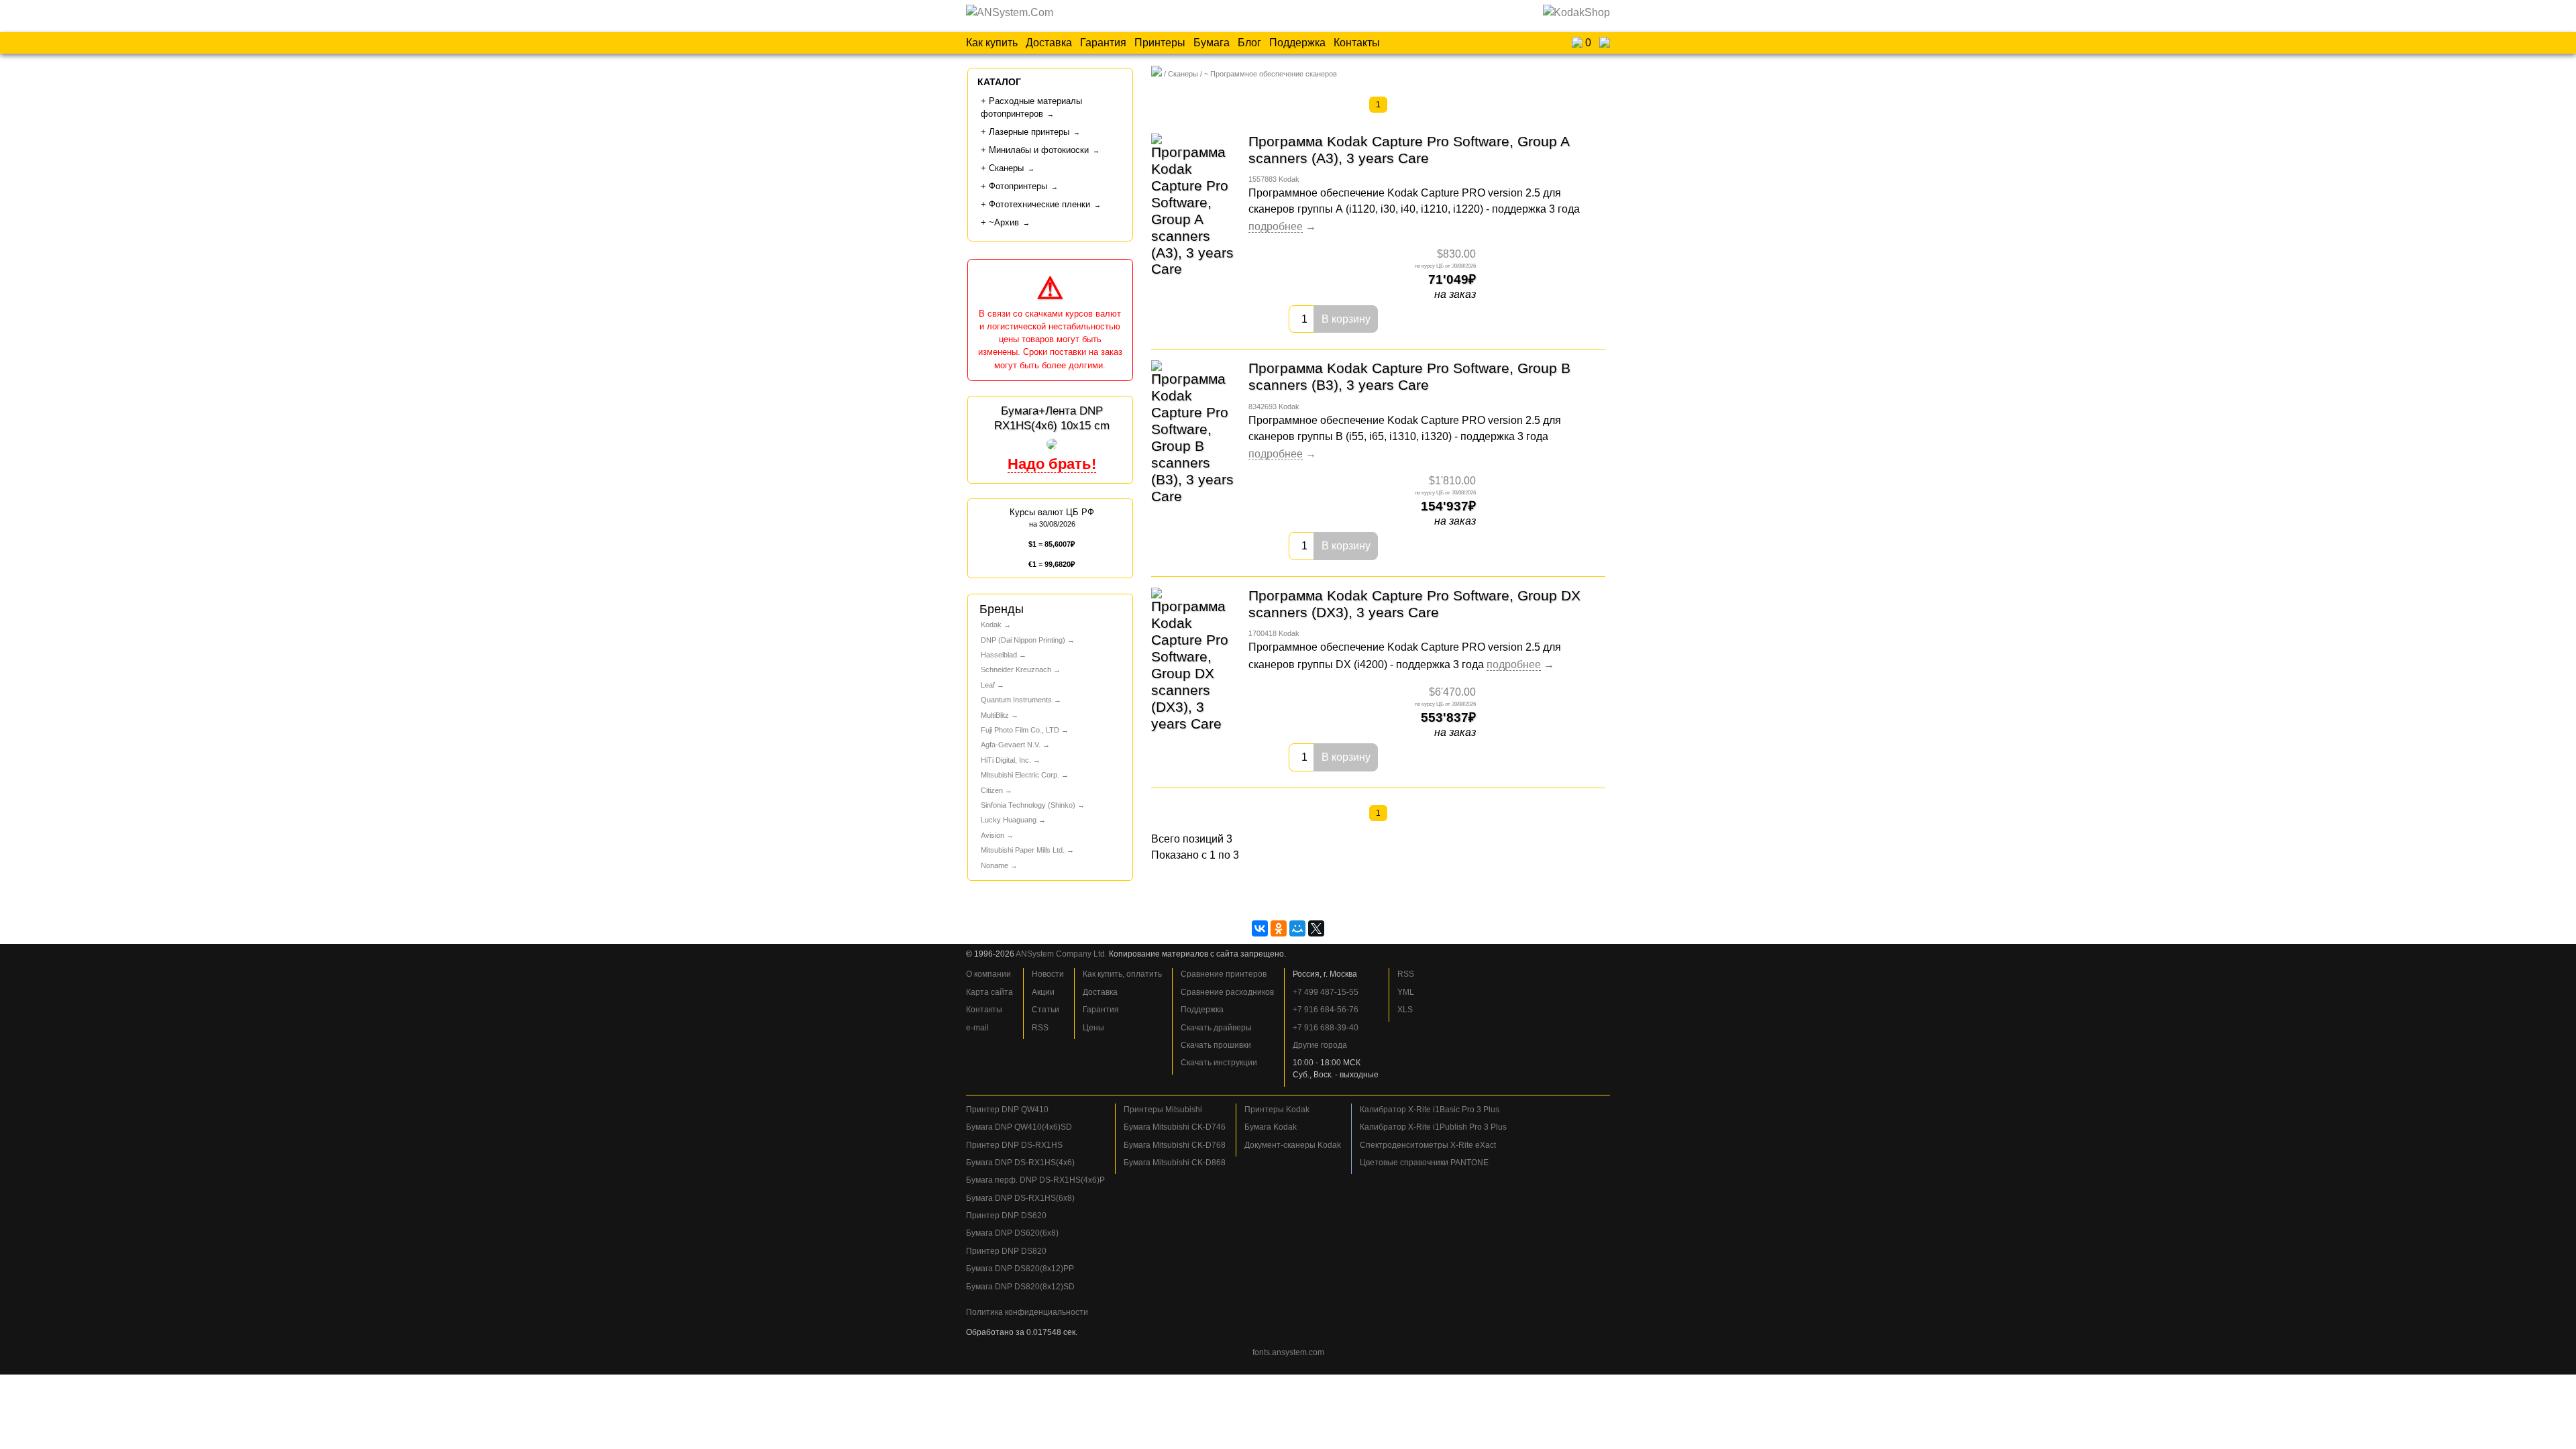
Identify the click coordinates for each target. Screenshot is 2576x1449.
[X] (1316, 928)
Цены (1093, 1028)
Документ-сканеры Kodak (1293, 1145)
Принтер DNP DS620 (1006, 1216)
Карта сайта (989, 992)
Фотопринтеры (1018, 186)
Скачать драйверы (1216, 1028)
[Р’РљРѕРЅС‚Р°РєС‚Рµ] (1260, 928)
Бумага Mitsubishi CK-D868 (1175, 1163)
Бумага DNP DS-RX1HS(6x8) (1020, 1198)
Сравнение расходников (1227, 992)
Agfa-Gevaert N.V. (1011, 745)
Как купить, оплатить (1122, 974)
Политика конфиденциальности (1027, 1312)
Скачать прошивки (1216, 1045)
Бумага (1212, 43)
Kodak (991, 625)
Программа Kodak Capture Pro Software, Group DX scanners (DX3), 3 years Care (1414, 604)
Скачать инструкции (1219, 1063)
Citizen (992, 790)
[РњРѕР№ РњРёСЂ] (1297, 928)
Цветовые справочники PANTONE (1424, 1163)
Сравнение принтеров (1224, 974)
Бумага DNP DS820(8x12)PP (1020, 1269)
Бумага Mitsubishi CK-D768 (1175, 1145)
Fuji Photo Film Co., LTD (1020, 730)
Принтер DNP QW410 (1007, 1110)
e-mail (977, 1028)
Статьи (1045, 1010)
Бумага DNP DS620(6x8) (1012, 1233)
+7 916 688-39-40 (1326, 1028)
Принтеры (1160, 43)
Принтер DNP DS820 (1006, 1251)
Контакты (1357, 43)
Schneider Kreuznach (1016, 669)
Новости (1048, 974)
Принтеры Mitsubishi (1163, 1110)
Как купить (992, 43)
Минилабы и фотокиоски (1039, 150)
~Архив (1004, 222)
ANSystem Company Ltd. (1061, 954)
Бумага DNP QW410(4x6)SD (1019, 1127)
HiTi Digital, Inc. (1006, 760)
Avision (992, 835)
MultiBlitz (995, 715)
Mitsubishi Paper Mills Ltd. (1023, 850)
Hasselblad (999, 655)
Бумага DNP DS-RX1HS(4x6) (1020, 1163)
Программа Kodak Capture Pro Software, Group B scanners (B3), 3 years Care (1409, 376)
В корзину (1346, 319)
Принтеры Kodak (1277, 1110)
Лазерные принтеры (1029, 132)
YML (1406, 992)
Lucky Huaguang (1009, 820)
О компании (988, 974)
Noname (995, 865)
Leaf (988, 685)
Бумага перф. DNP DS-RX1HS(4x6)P (1035, 1180)
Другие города (1320, 1045)
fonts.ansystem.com (1288, 1352)
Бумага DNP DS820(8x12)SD (1020, 1287)
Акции (1043, 992)
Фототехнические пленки (1039, 204)
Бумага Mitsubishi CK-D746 (1175, 1127)
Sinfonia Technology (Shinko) (1028, 805)
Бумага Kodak (1271, 1127)
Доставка (1049, 43)
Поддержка (1297, 43)
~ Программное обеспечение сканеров (1271, 74)
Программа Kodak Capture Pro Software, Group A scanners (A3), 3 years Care (1409, 150)
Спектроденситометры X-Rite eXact (1428, 1145)
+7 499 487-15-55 (1326, 992)
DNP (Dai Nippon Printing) (1023, 640)
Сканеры (1183, 74)
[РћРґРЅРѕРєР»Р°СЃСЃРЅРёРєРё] (1279, 928)
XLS (1405, 1010)
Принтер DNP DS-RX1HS (1014, 1145)
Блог (1249, 43)
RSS (1040, 1028)
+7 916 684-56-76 (1326, 1010)
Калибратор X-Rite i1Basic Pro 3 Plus (1430, 1110)
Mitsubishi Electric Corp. (1020, 775)
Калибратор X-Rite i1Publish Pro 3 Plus (1433, 1127)
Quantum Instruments (1016, 700)
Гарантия (1103, 43)
